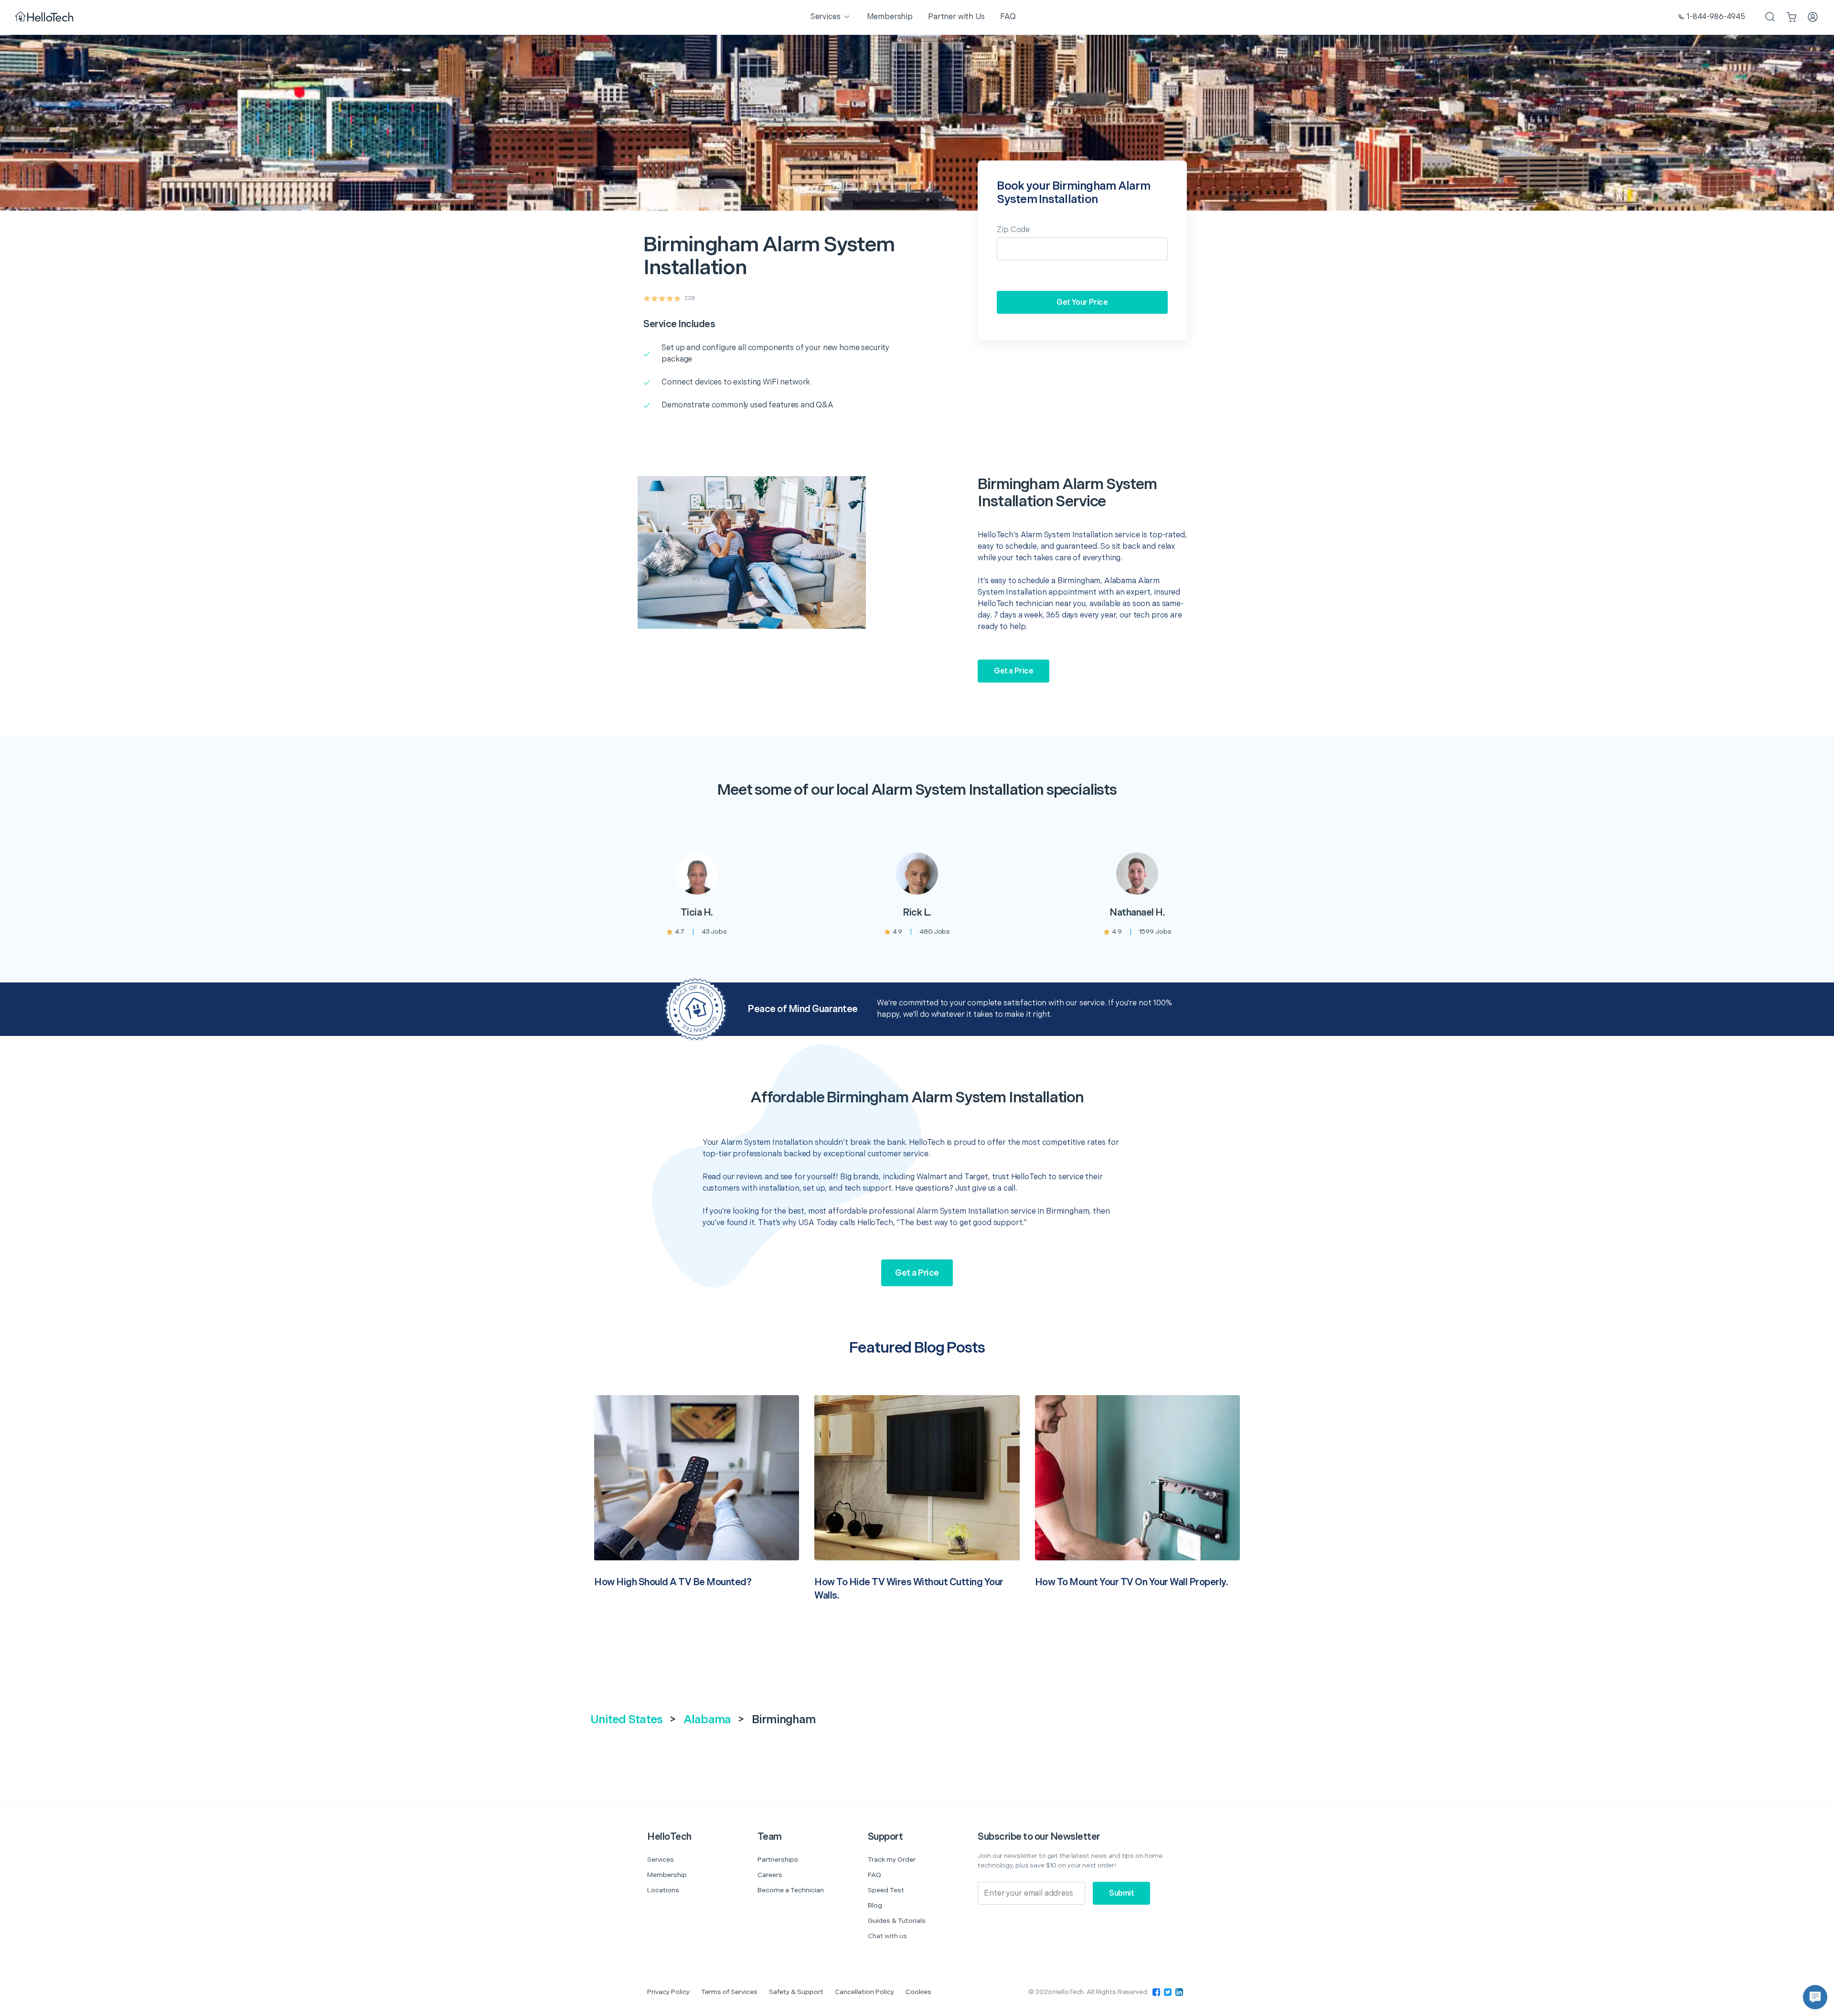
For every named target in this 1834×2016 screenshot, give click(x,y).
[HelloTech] (45, 17)
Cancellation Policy (864, 1992)
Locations (663, 1890)
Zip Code (1013, 230)
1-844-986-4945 (1716, 17)
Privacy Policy (668, 1992)
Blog (875, 1905)
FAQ (874, 1875)
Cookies (918, 1992)
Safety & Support (796, 1992)
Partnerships (778, 1860)
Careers (770, 1875)
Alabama (707, 1720)
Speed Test (886, 1890)
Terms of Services (729, 1992)
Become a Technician (791, 1890)
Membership (667, 1875)
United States (626, 1720)
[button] (1815, 1997)
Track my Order (892, 1860)
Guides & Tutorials (897, 1921)
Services (661, 1860)
